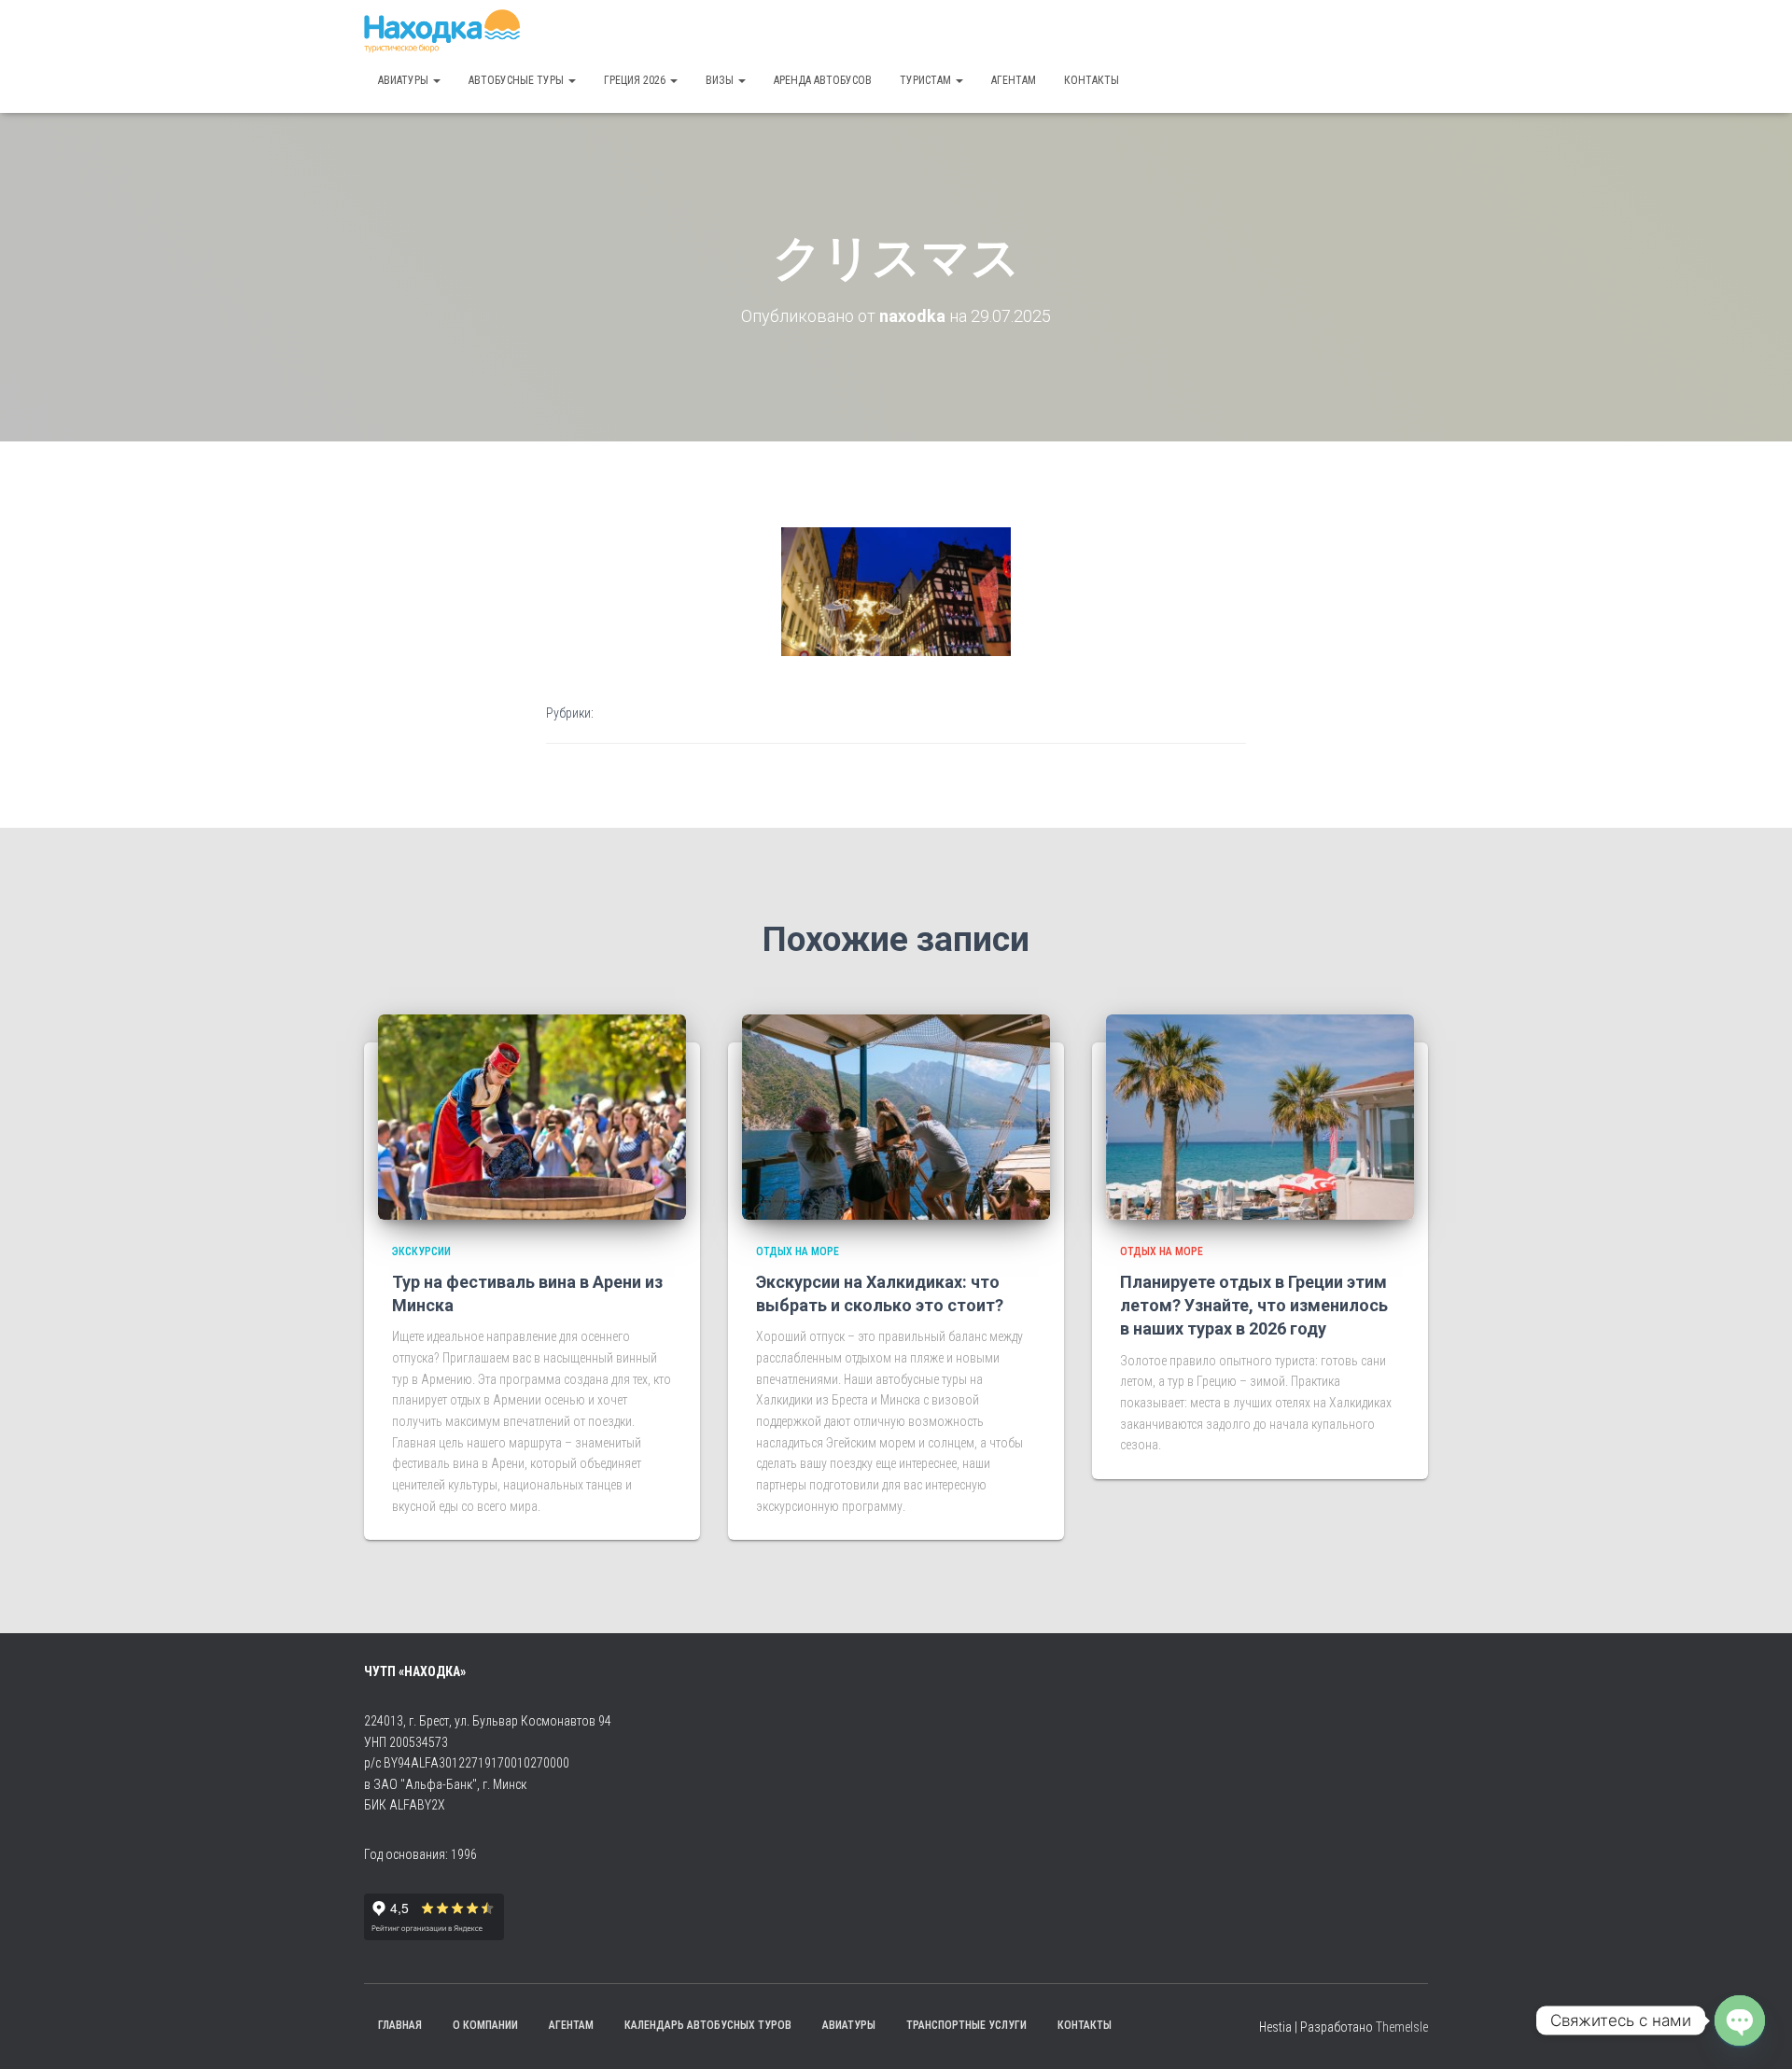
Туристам (927, 80)
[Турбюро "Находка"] (442, 33)
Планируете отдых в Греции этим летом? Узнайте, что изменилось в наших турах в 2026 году (1254, 1305)
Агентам (1014, 80)
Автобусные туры (518, 80)
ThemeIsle (1402, 2027)
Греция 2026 (636, 80)
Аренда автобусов (823, 80)
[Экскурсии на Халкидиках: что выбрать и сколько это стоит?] (896, 1115)
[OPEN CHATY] (1740, 2020)
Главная (400, 2025)
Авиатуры (405, 80)
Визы (721, 80)
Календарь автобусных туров (708, 2025)
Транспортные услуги (966, 2025)
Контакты (1092, 80)
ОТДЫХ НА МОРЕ (798, 1251)
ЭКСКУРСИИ (421, 1251)
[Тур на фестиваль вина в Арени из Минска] (532, 1115)
